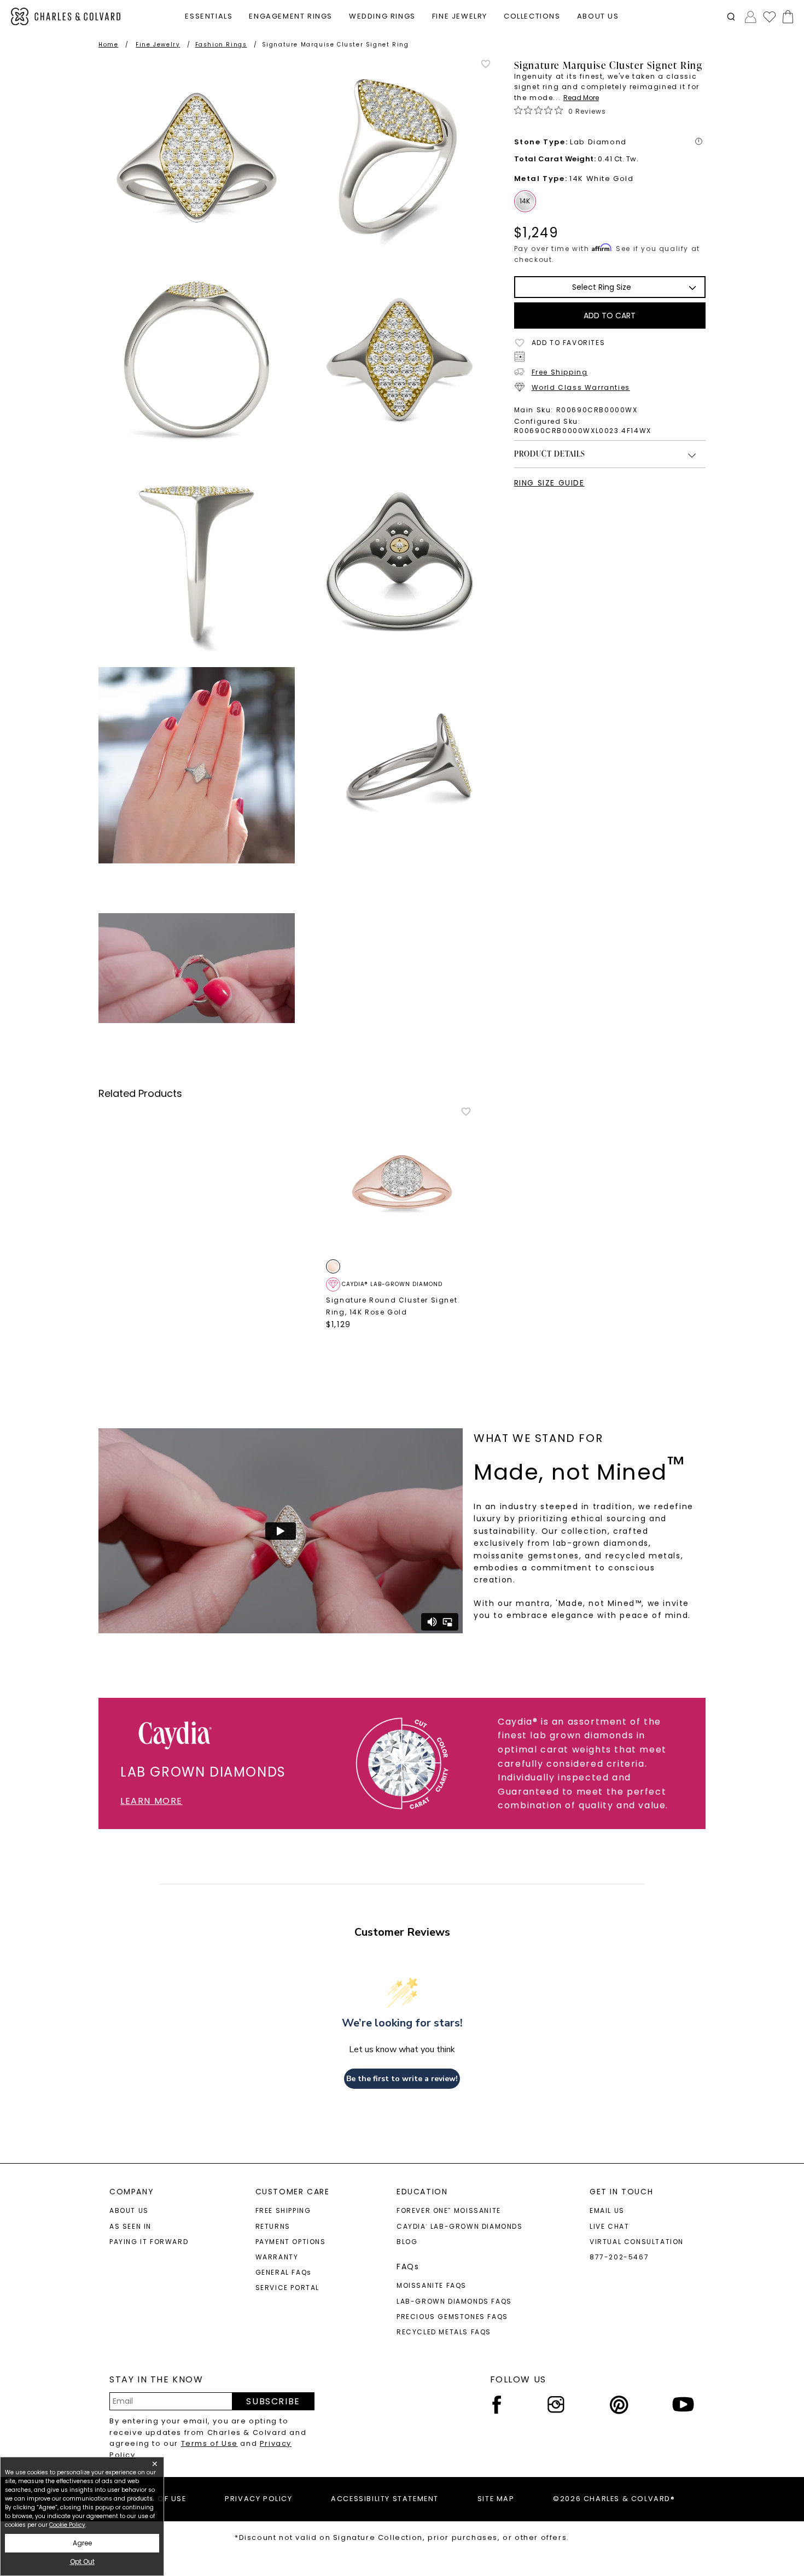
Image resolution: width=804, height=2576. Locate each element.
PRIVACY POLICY (258, 2499)
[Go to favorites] (769, 16)
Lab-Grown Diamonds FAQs (454, 2301)
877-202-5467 (619, 2257)
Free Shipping (560, 372)
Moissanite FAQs (432, 2285)
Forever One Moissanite (449, 2210)
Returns (273, 2226)
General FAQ (284, 2272)
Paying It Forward (149, 2242)
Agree (82, 2543)
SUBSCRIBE (273, 2401)
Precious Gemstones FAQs (452, 2317)
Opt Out (82, 2562)
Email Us (607, 2210)
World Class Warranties (581, 387)
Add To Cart (610, 316)
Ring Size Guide (549, 483)
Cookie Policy (67, 2525)
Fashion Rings (221, 45)
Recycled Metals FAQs (444, 2332)
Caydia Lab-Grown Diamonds (460, 2226)
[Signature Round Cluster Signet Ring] (402, 1182)
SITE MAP (496, 2499)
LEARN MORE (152, 1801)
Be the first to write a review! (402, 2079)
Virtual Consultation (637, 2242)
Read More (581, 98)
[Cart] (786, 17)
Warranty (277, 2257)
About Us (129, 2210)
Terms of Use (209, 2443)
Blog (407, 2242)
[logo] (66, 17)
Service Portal (287, 2288)
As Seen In (130, 2226)
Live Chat (609, 2226)
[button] (731, 17)
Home (108, 45)
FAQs (408, 2267)
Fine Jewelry (158, 45)
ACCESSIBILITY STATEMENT (385, 2499)
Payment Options (291, 2242)
